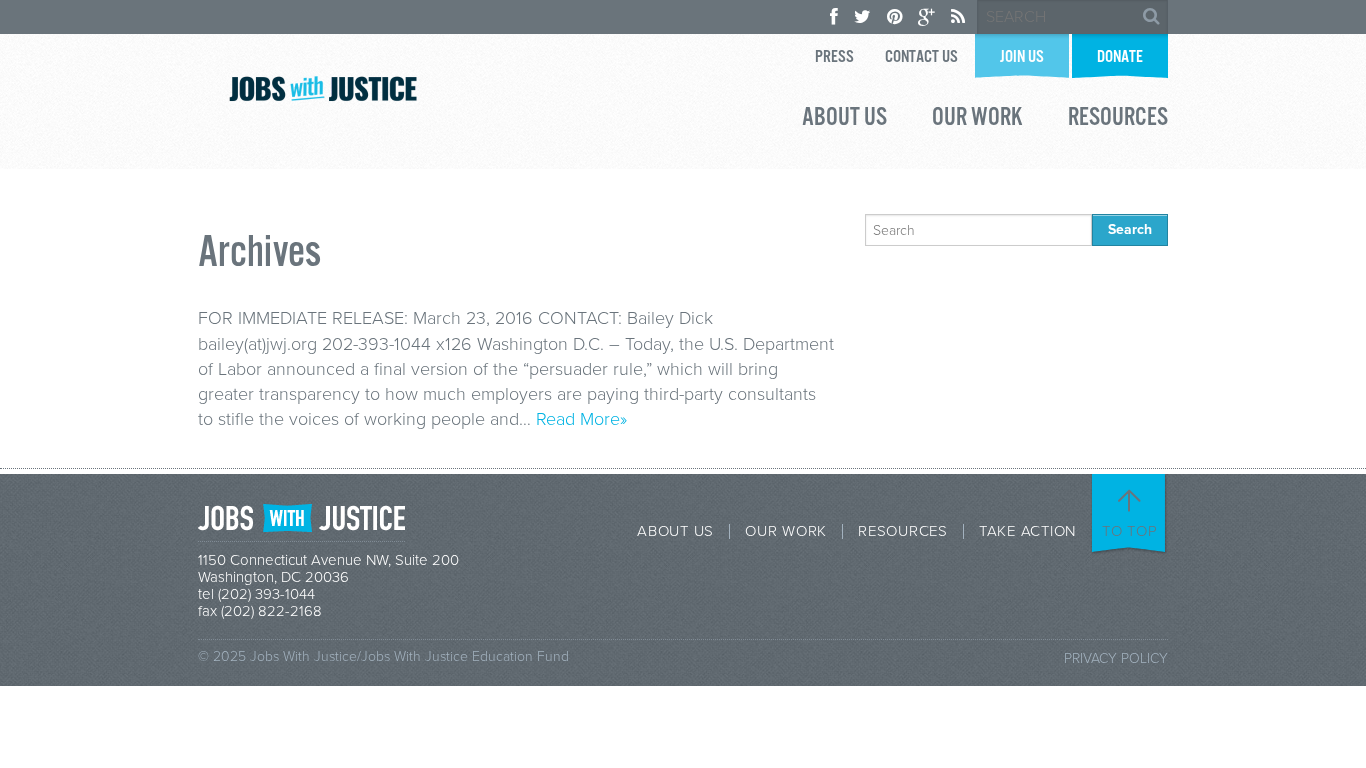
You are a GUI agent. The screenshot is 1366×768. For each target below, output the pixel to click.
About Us (844, 120)
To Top (1130, 531)
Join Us (1022, 57)
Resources (1118, 120)
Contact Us (921, 57)
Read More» (581, 419)
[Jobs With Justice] (323, 88)
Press (834, 57)
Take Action (1027, 531)
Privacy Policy (1116, 658)
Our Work (977, 120)
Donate (1120, 57)
